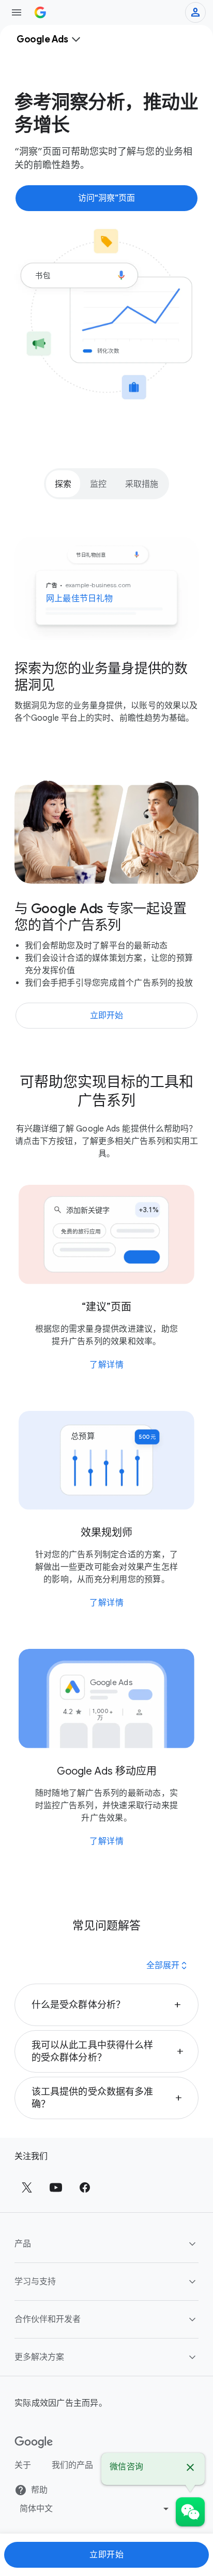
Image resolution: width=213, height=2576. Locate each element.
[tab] (63, 484)
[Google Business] (40, 12)
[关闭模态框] (190, 2469)
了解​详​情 (106, 1365)
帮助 (39, 2490)
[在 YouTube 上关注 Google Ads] (56, 2187)
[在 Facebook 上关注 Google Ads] (85, 2187)
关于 (23, 2465)
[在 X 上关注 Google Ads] (27, 2187)
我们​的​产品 (72, 2465)
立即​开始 (106, 2555)
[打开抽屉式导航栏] (17, 12)
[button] (106, 2005)
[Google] (34, 2443)
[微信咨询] (190, 2512)
